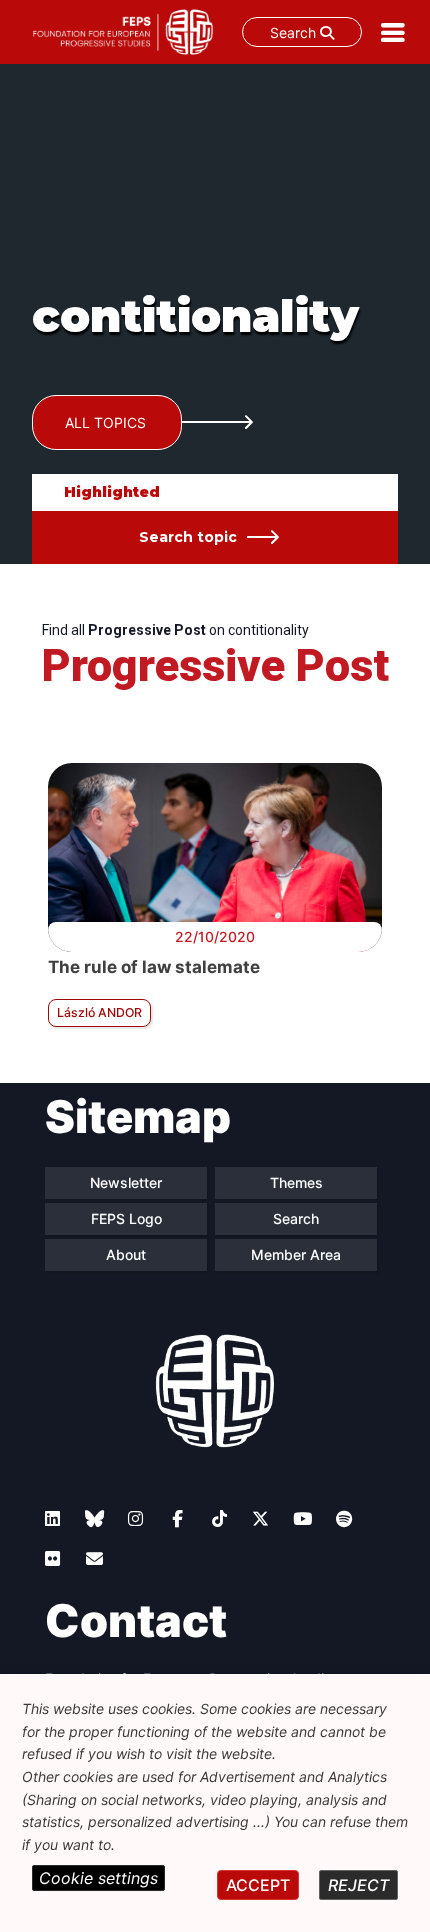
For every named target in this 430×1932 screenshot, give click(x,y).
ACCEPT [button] (258, 1885)
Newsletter (126, 1182)
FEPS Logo (126, 1218)
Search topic (188, 537)
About (126, 1254)
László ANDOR (99, 1012)
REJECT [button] (358, 1885)
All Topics (105, 422)
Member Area (296, 1254)
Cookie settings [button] (98, 1878)
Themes (296, 1182)
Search (295, 32)
